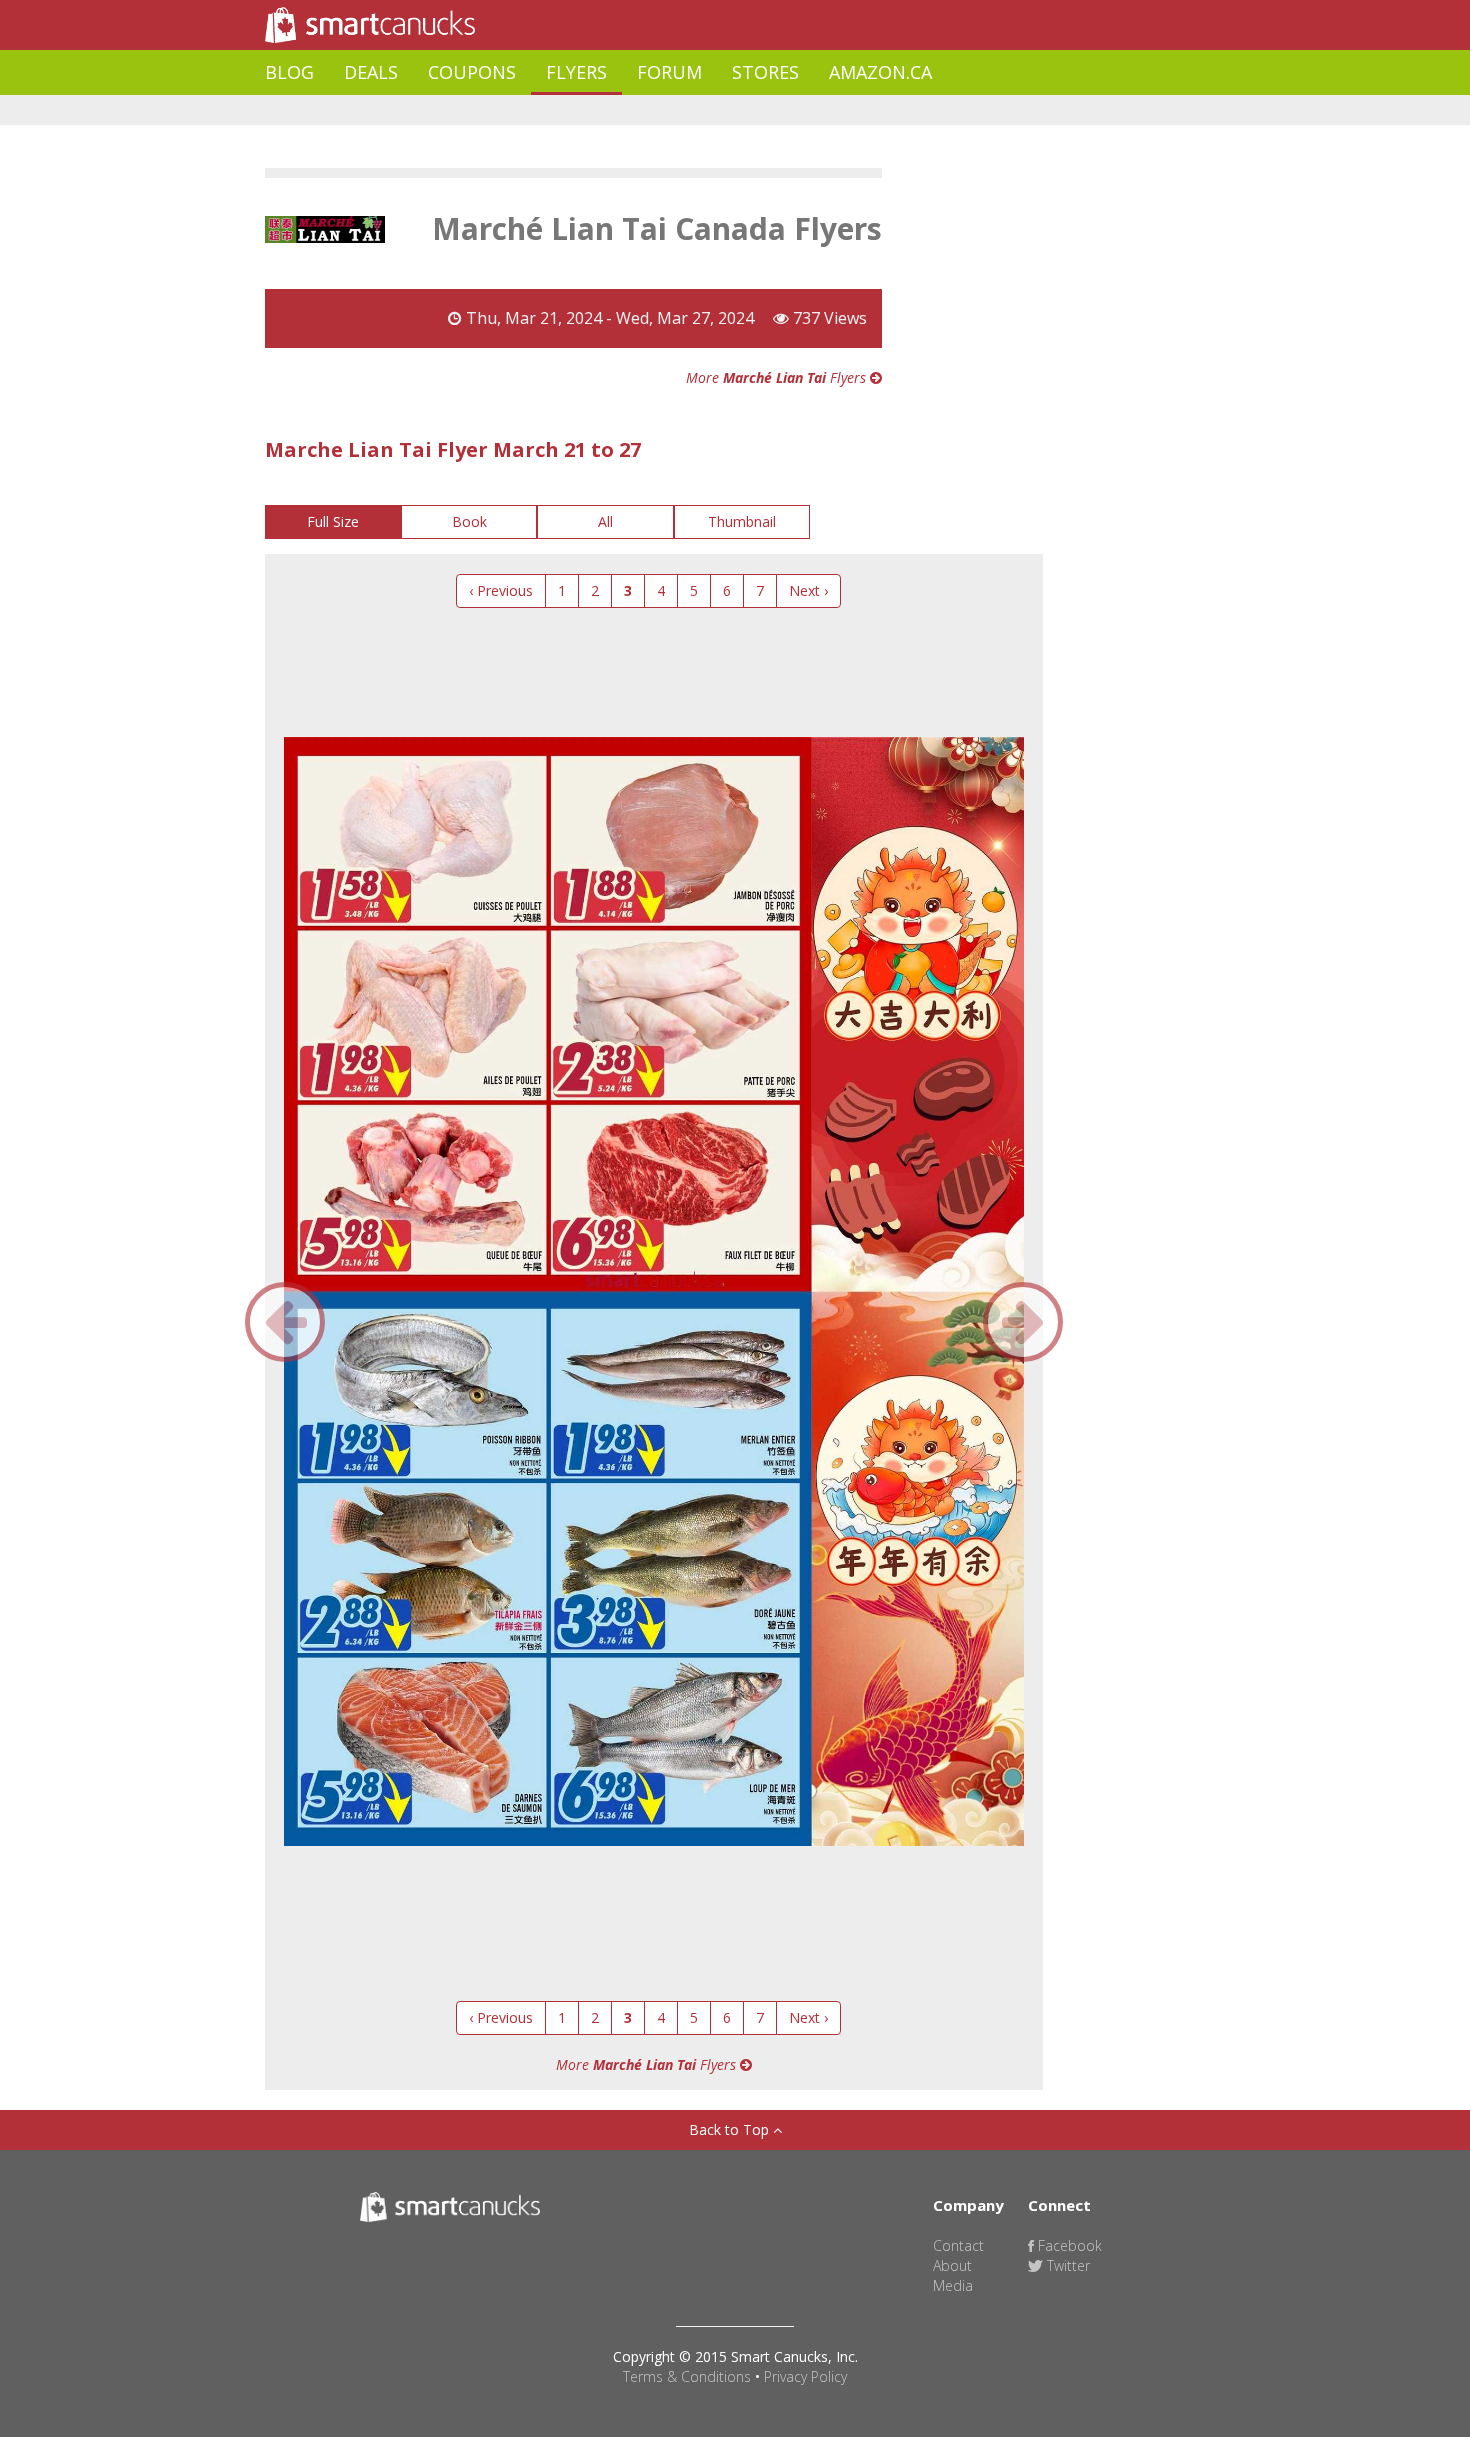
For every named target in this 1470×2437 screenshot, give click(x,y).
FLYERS (576, 72)
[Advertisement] (629, 110)
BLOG (289, 72)
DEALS (371, 72)
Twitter (1066, 2265)
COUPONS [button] (472, 72)
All (605, 521)
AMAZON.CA (880, 72)
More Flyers (778, 377)
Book (469, 521)
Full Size (333, 521)
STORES (765, 72)
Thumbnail (742, 521)
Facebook (1068, 2245)
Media (953, 2285)
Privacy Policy (805, 2376)
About (952, 2265)
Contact (958, 2245)
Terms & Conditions (687, 2376)
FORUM (669, 72)
